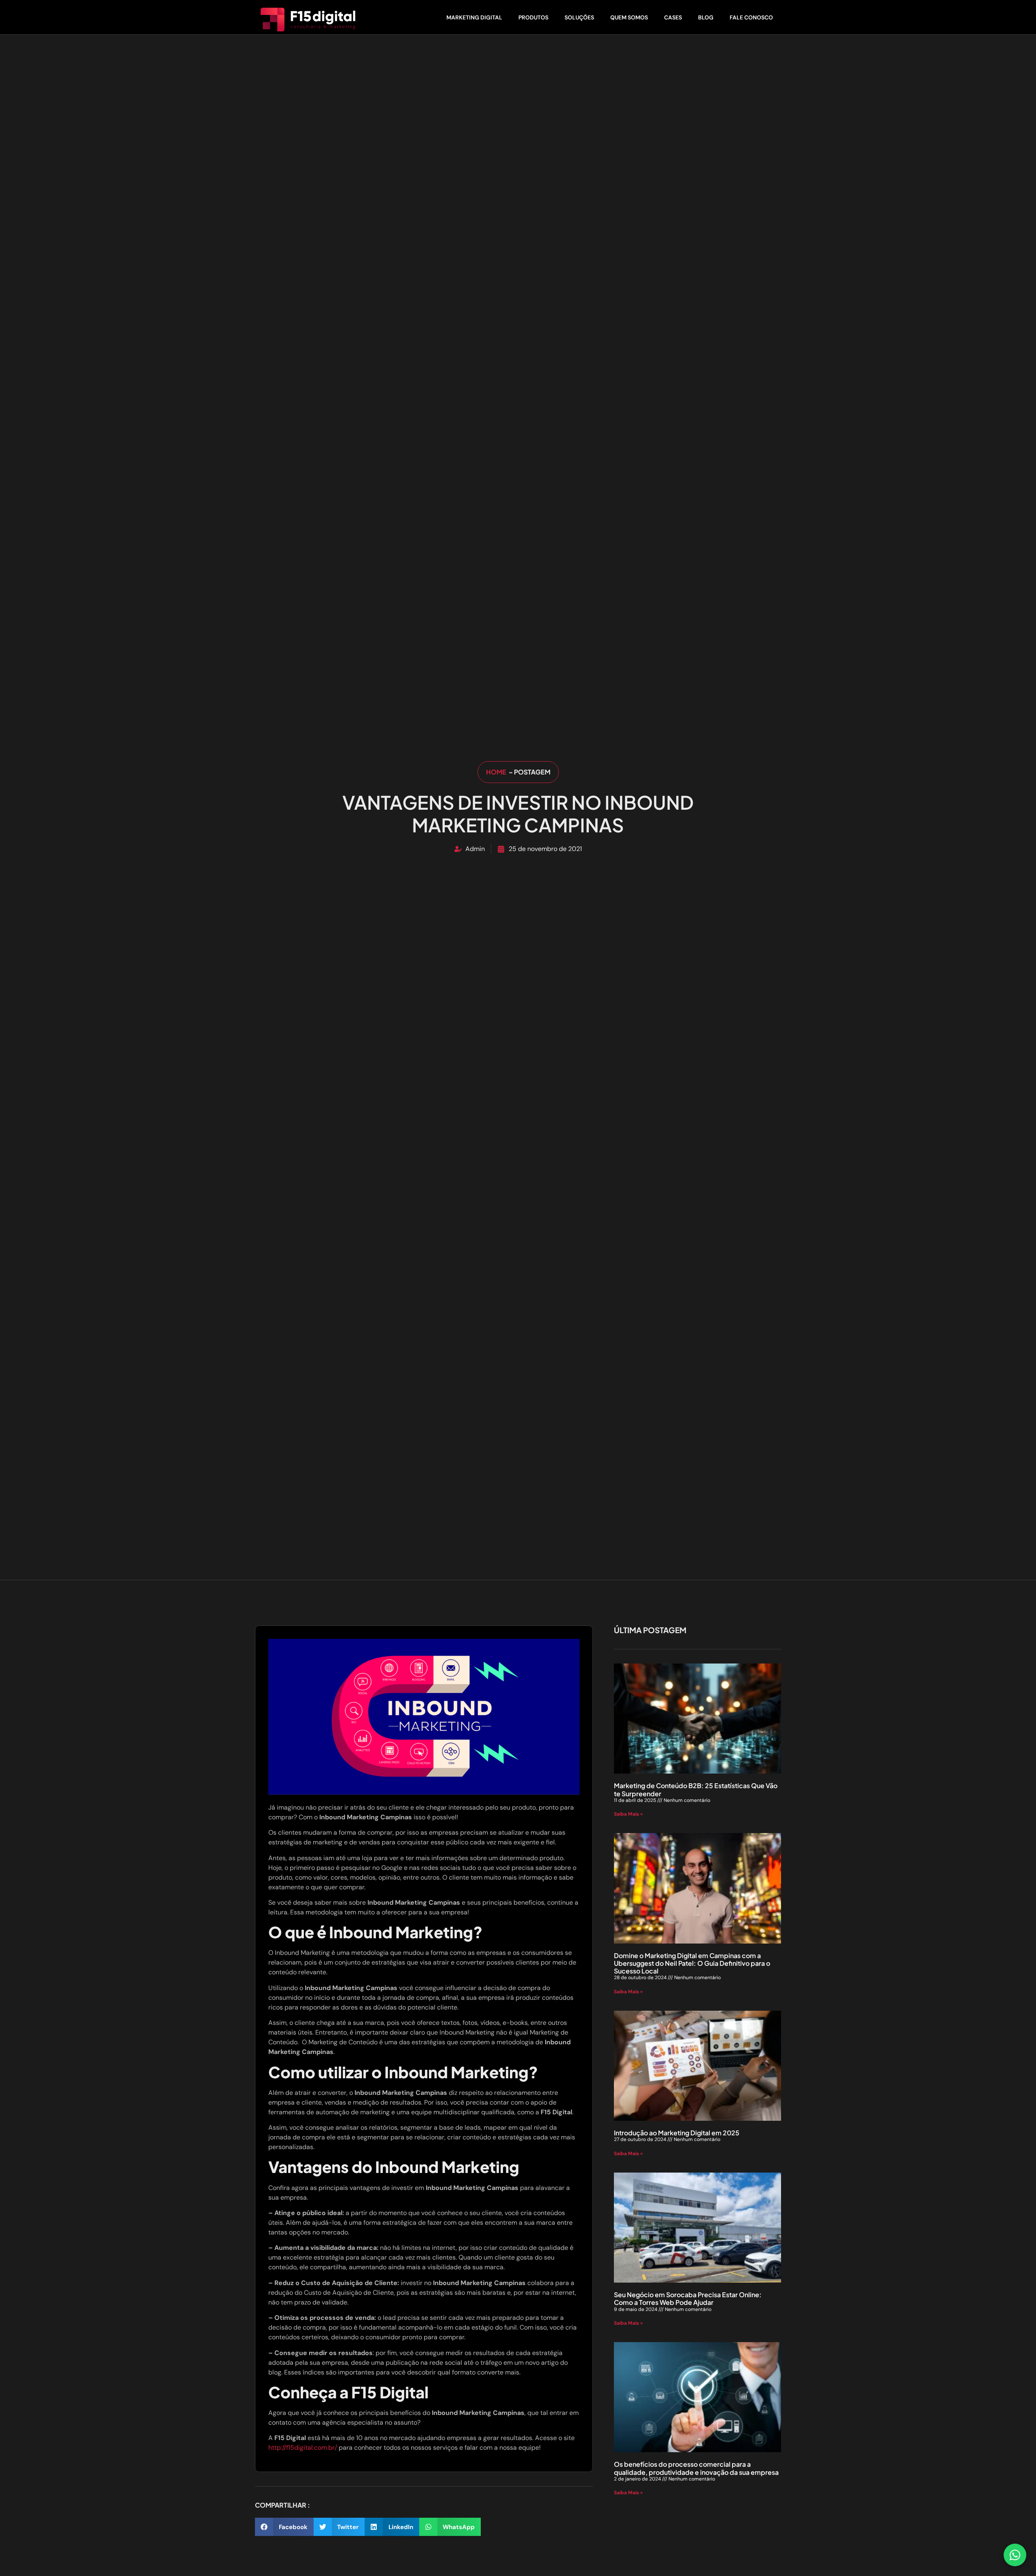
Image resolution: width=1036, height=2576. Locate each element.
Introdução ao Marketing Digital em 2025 (677, 2133)
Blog (706, 17)
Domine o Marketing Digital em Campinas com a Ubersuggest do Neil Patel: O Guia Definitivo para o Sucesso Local (692, 1963)
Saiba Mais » (628, 1814)
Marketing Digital (474, 17)
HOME (497, 772)
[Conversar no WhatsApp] (1015, 2555)
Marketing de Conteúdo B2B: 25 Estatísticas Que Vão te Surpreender (696, 1789)
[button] (284, 2527)
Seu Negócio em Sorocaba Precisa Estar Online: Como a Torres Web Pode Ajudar (688, 2298)
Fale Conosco (751, 17)
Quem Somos (629, 17)
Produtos (533, 17)
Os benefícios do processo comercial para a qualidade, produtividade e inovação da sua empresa (696, 2468)
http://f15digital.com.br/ (303, 2448)
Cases (673, 17)
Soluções (579, 17)
